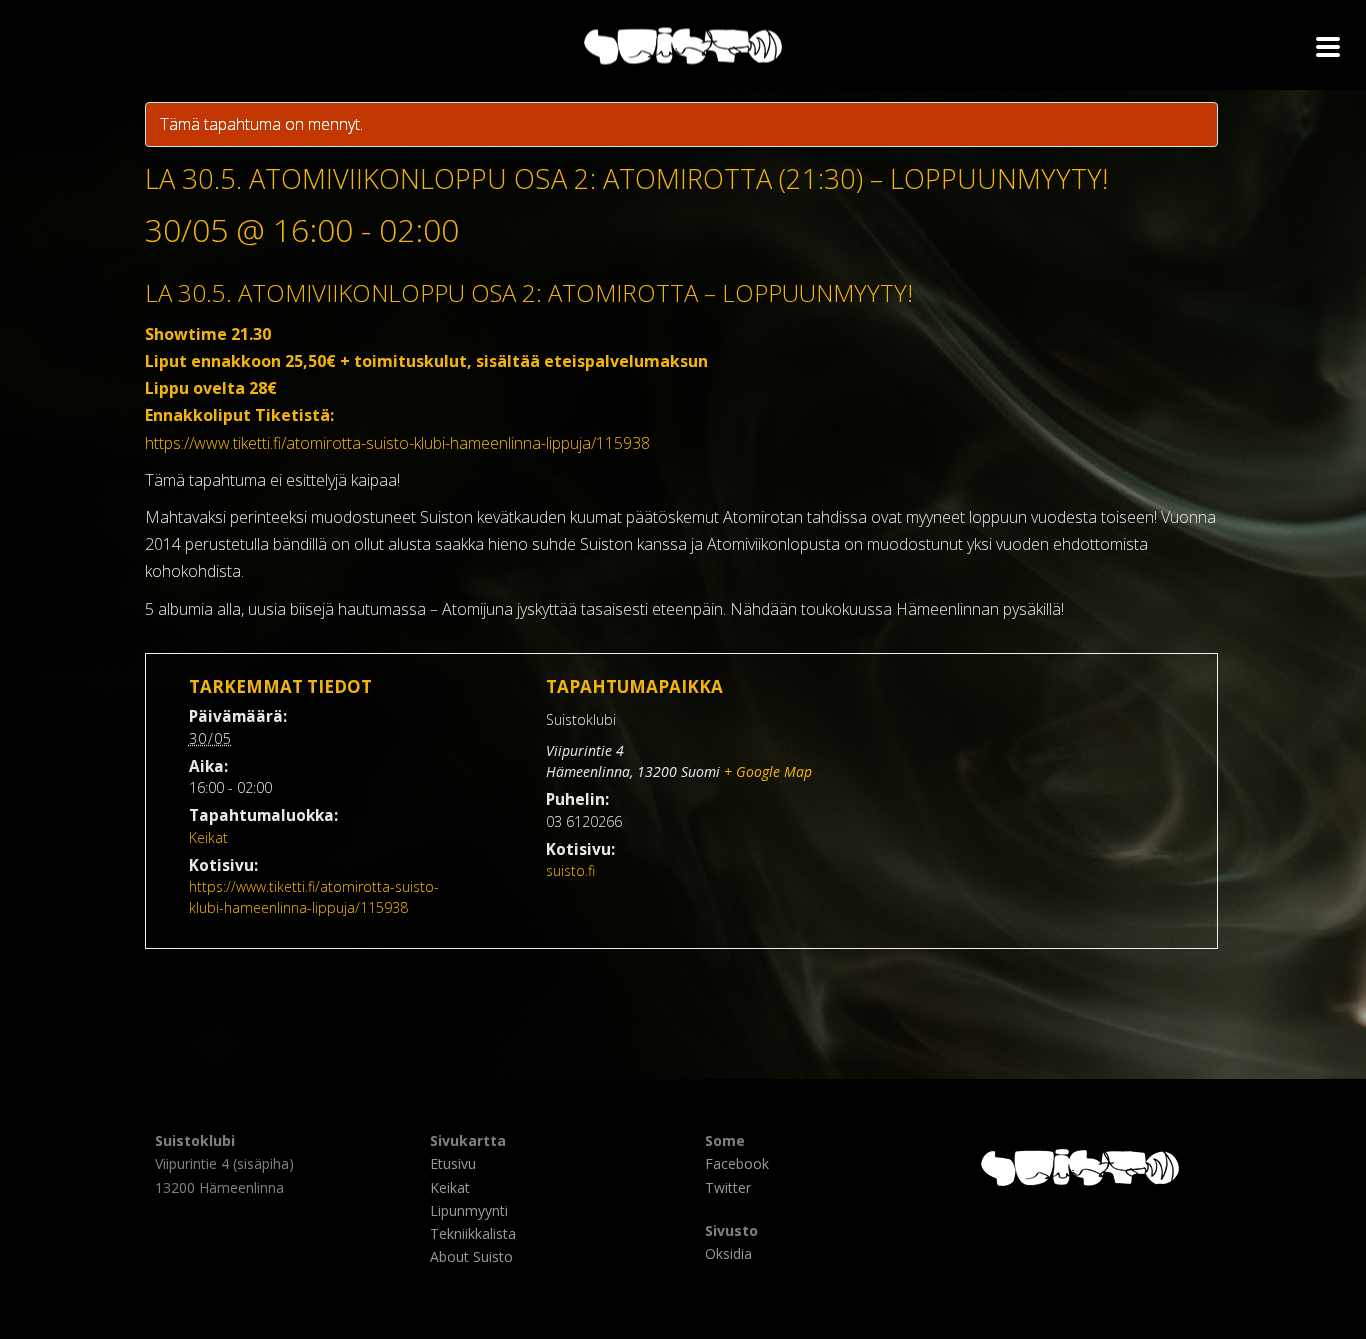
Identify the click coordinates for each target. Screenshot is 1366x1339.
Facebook (737, 1163)
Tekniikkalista (473, 1233)
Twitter (728, 1187)
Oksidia (728, 1253)
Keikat (208, 837)
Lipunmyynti (469, 1210)
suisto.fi (570, 870)
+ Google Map (768, 771)
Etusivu (453, 1163)
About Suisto (471, 1256)
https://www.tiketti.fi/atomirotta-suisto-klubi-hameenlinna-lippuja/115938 (397, 443)
